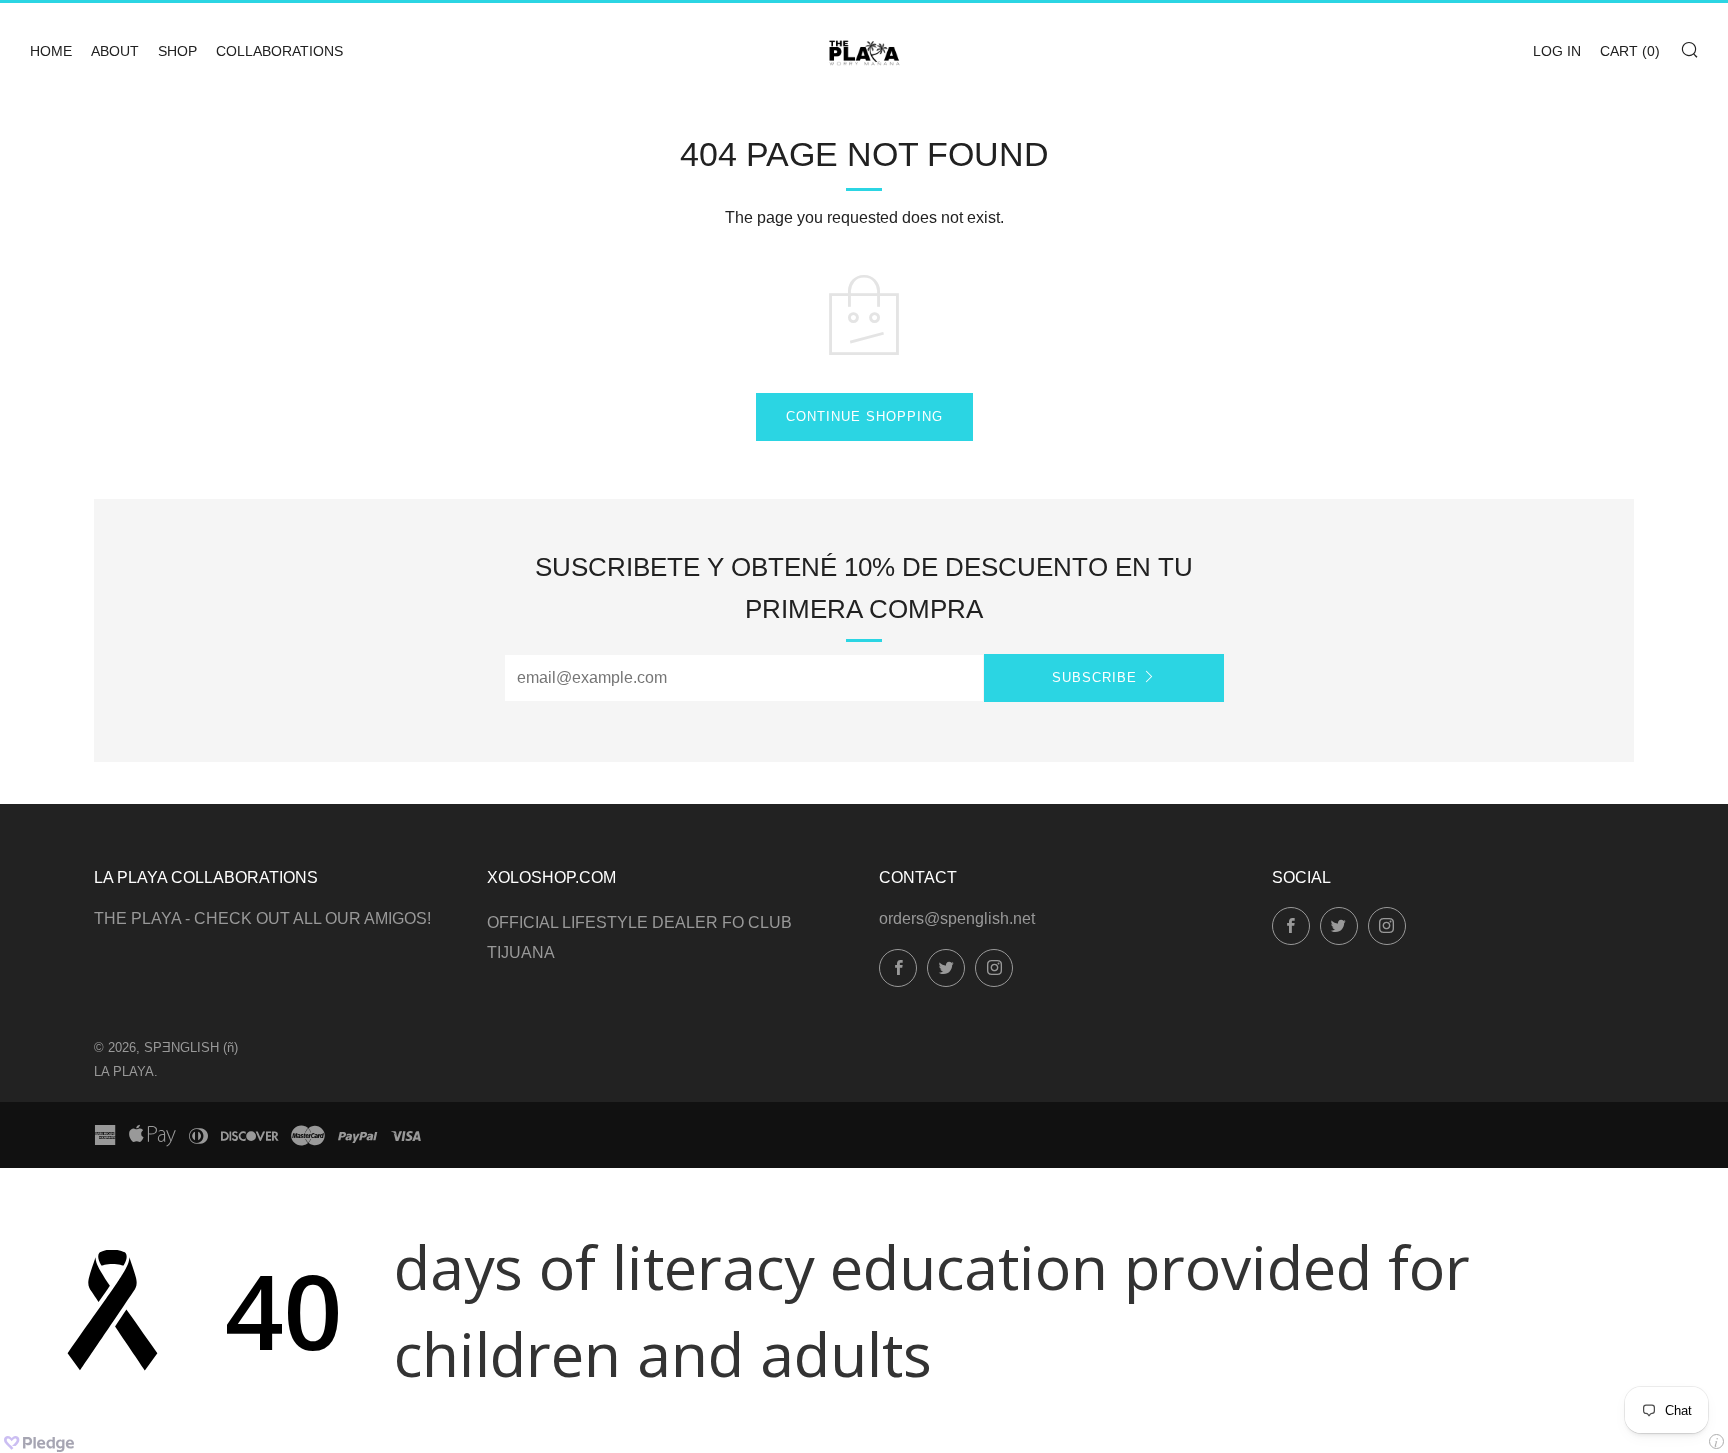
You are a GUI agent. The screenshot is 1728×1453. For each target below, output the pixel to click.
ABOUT (115, 51)
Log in (1557, 51)
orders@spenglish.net (957, 918)
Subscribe (1094, 677)
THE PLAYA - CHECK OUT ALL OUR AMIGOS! (262, 918)
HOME (51, 51)
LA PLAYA (124, 1071)
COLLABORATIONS (279, 51)
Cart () (1630, 51)
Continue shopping (864, 416)
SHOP (177, 51)
